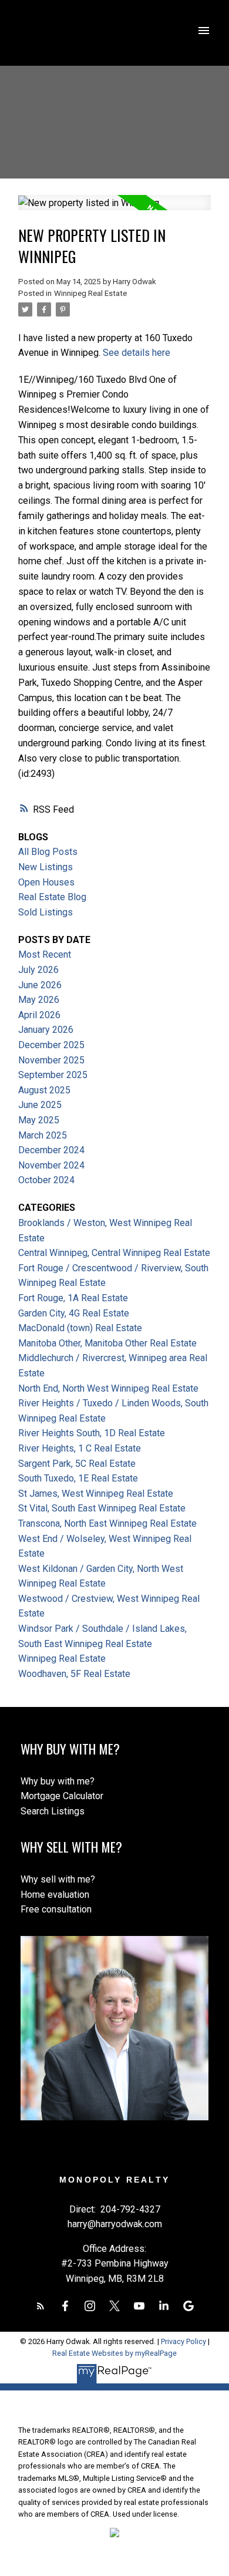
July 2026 (38, 970)
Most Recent (45, 954)
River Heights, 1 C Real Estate (80, 1448)
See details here (137, 353)
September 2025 (53, 1075)
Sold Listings (46, 912)
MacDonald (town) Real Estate (80, 1328)
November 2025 (51, 1060)
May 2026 (39, 1000)
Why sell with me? (58, 1879)
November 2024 (51, 1165)
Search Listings (53, 1811)
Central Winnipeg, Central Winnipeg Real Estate (114, 1253)
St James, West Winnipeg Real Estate (96, 1494)
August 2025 (44, 1090)
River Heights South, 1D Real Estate (92, 1433)
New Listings (46, 867)
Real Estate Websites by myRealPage (114, 2353)
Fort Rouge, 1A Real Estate (73, 1298)
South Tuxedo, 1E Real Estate (78, 1478)
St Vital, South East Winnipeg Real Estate (102, 1508)
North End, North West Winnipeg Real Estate (108, 1388)
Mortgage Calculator (62, 1796)
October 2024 (46, 1180)
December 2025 (51, 1045)
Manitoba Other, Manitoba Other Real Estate (107, 1343)
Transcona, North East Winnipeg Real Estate (107, 1523)
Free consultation (56, 1909)
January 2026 (46, 1030)
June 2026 (40, 985)
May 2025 (39, 1120)
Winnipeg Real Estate (90, 293)
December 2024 (51, 1150)
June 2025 (40, 1105)
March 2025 (43, 1135)
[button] (41, 2306)
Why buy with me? (58, 1781)
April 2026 (39, 1015)
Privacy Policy (183, 2341)
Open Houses (46, 882)
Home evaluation (55, 1895)
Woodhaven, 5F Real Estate (74, 1674)
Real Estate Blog (52, 897)
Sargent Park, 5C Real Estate (77, 1464)
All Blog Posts (48, 852)
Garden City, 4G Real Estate (74, 1313)
